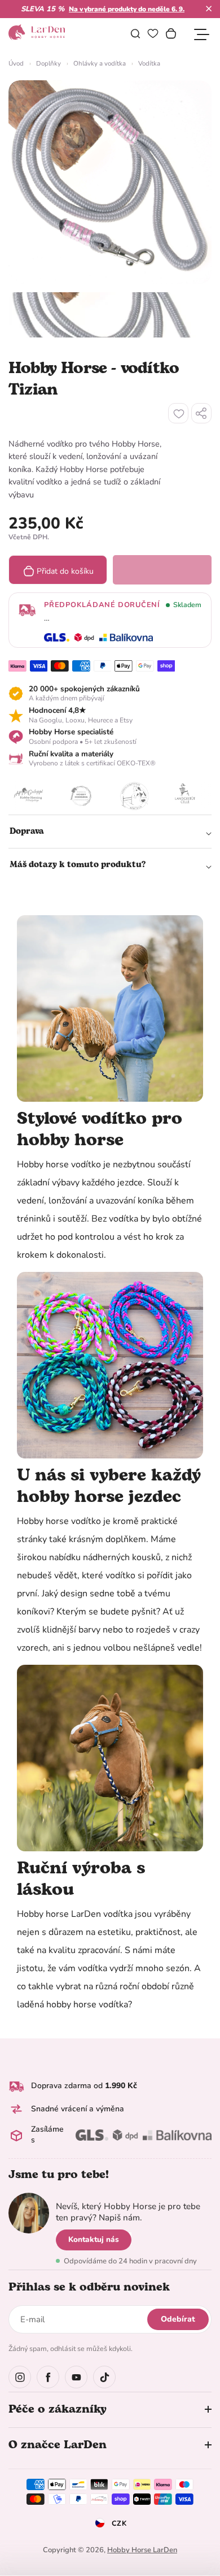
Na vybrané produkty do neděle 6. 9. (127, 9)
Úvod (16, 63)
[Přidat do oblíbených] (178, 413)
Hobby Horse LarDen (142, 2550)
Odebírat (178, 2319)
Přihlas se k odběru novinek (89, 2287)
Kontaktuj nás (94, 2239)
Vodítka (149, 63)
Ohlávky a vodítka (100, 63)
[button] (209, 8)
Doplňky (49, 63)
